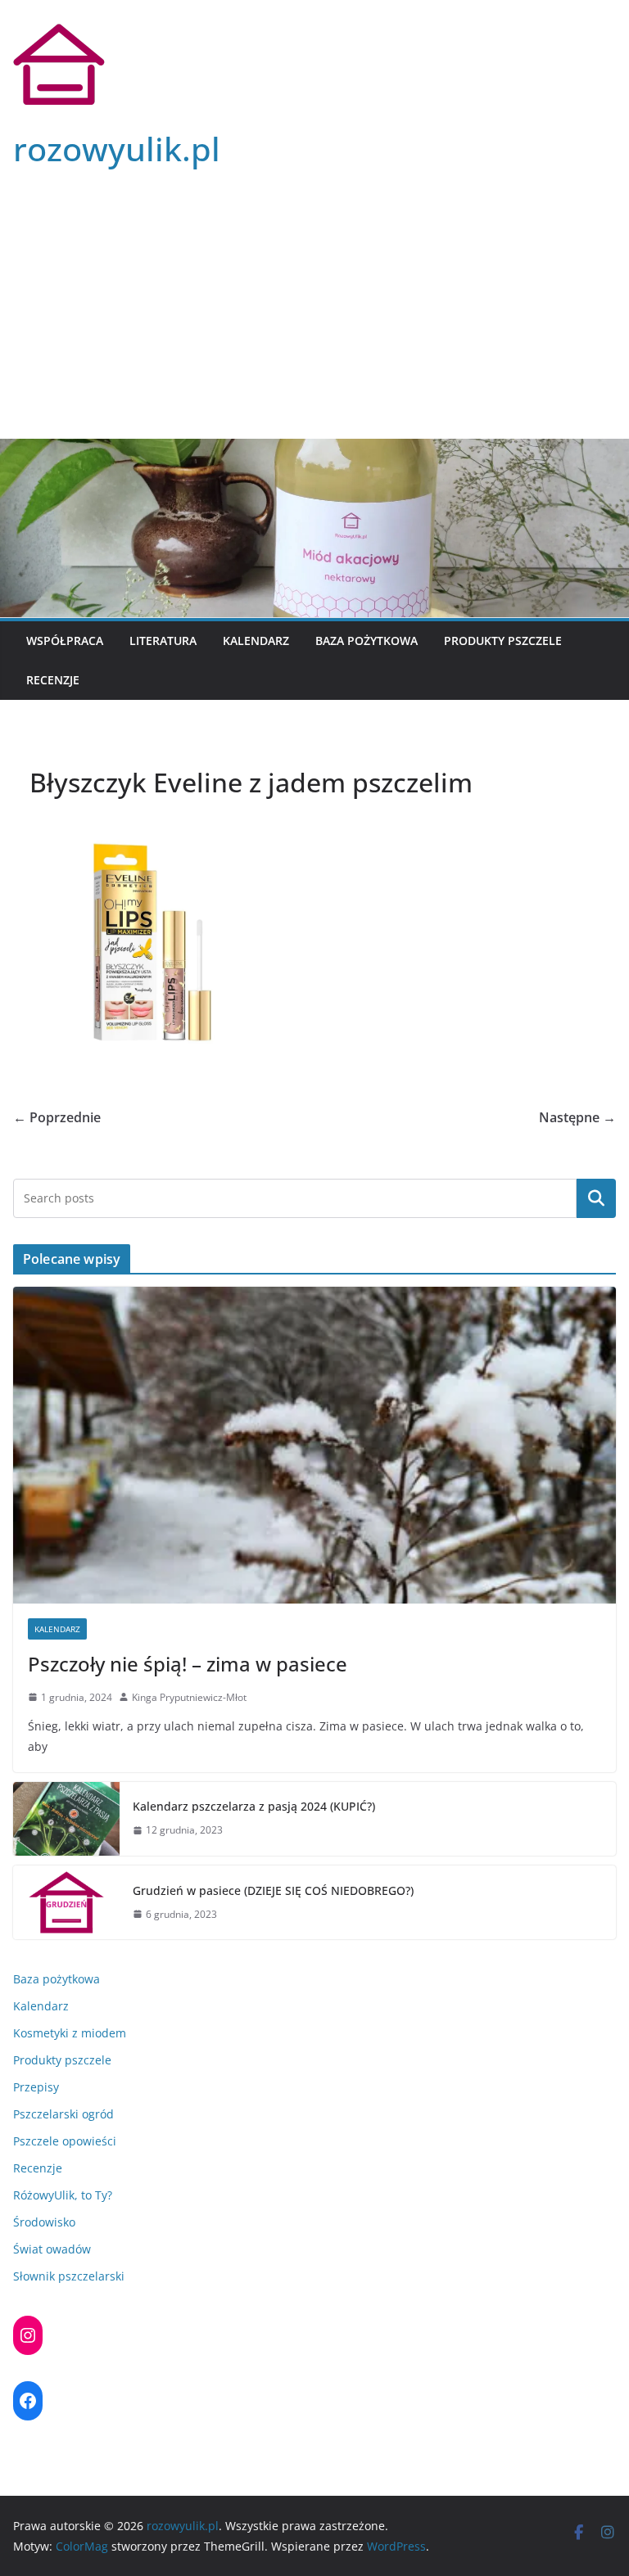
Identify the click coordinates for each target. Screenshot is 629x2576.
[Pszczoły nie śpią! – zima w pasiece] (314, 1445)
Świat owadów (52, 2249)
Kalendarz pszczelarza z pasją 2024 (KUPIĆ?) (254, 1806)
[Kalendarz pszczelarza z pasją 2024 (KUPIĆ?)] (66, 1819)
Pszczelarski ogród (63, 2114)
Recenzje (53, 680)
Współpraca (65, 641)
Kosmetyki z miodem (70, 2033)
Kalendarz (256, 641)
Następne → (577, 1117)
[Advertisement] (314, 316)
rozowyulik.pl (117, 149)
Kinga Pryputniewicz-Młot (189, 1697)
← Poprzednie (57, 1117)
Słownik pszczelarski (69, 2276)
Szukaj (596, 1198)
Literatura (163, 641)
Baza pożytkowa (367, 641)
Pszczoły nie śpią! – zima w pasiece (188, 1664)
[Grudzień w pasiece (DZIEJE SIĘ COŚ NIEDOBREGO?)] (66, 1902)
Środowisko (44, 2222)
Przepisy (36, 2087)
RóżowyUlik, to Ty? (63, 2195)
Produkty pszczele (503, 641)
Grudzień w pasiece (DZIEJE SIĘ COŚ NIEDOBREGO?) (273, 1890)
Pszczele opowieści (65, 2141)
